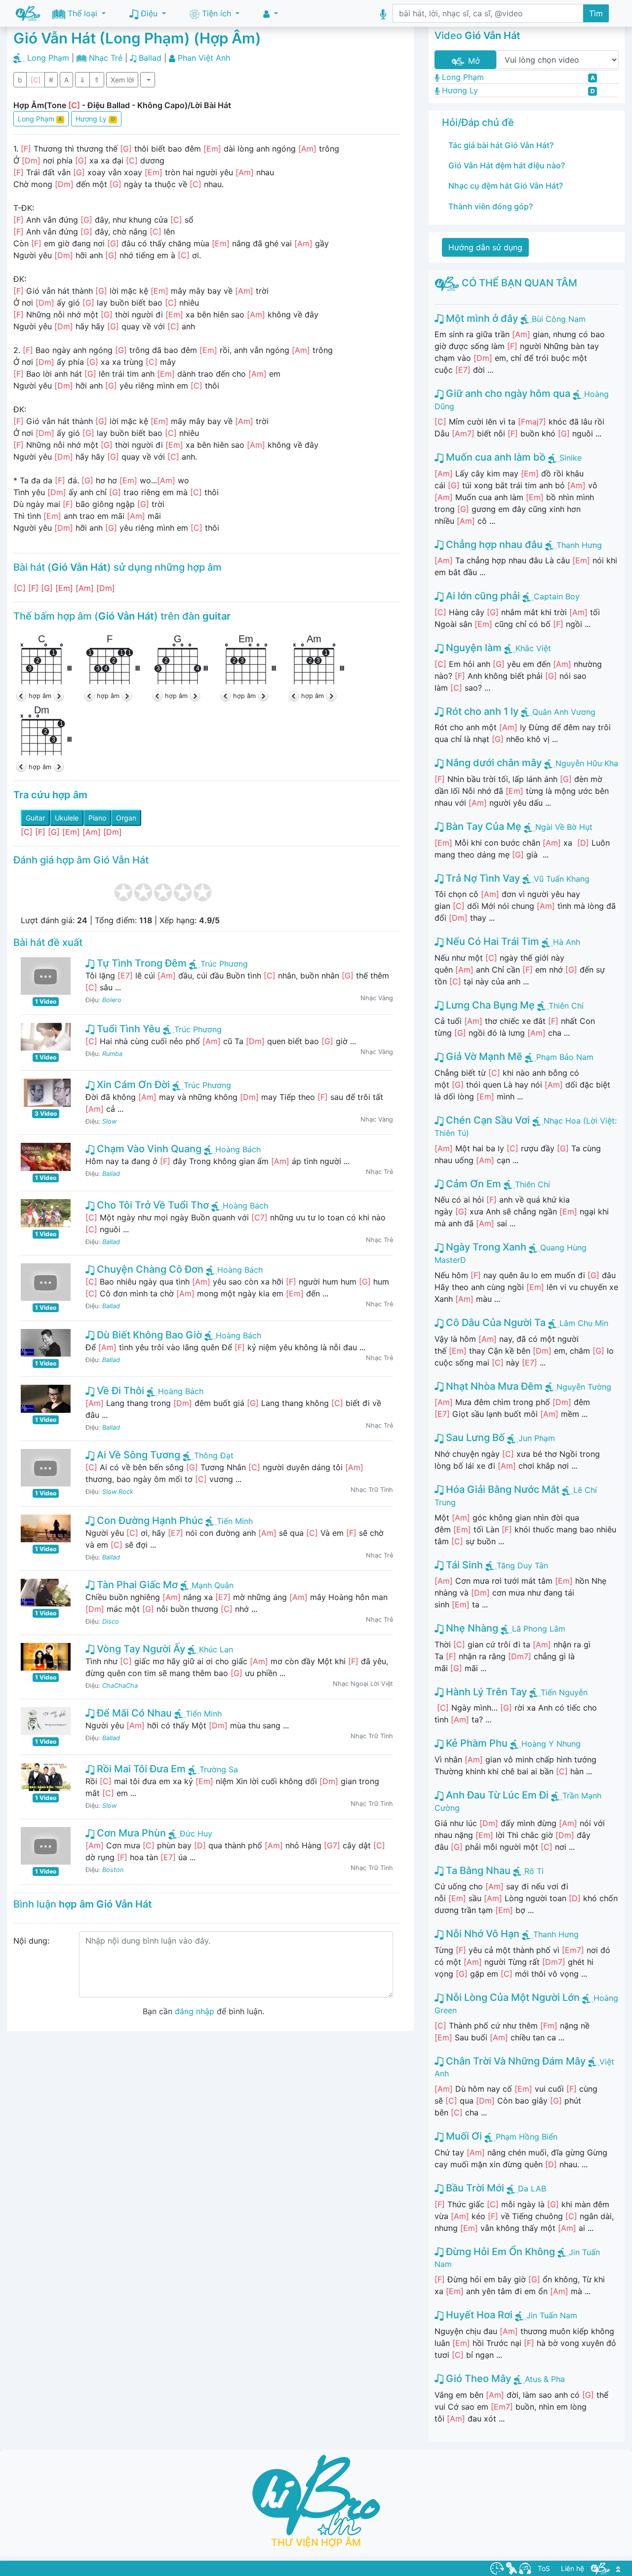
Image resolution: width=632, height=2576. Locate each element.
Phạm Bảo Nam (565, 1057)
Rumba (112, 1054)
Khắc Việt (533, 648)
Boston (113, 1870)
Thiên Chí (566, 1006)
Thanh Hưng (579, 545)
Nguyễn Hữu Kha (587, 763)
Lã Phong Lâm (539, 1629)
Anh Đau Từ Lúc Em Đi (496, 1795)
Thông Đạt (214, 1455)
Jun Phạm (537, 1438)
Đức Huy (196, 1834)
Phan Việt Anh (204, 58)
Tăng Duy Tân (522, 1565)
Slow (109, 1121)
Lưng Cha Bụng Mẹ (489, 1005)
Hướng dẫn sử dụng (485, 247)
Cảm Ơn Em (472, 1184)
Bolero (112, 1000)
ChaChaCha (120, 1686)
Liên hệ (573, 2568)
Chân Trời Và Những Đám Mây (514, 2061)
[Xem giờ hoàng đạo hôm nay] (497, 2568)
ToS (544, 2568)
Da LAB (532, 2188)
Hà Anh (567, 942)
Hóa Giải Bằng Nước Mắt (501, 1489)
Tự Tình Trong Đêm (140, 963)
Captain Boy (557, 596)
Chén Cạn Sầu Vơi (487, 1120)
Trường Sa (219, 1769)
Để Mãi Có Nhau (133, 1713)
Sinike (571, 458)
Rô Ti (534, 1871)
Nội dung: (31, 1941)
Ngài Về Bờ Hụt (564, 827)
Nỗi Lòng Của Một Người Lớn (512, 1997)
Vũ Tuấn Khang (562, 879)
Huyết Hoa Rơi (478, 2315)
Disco (111, 1621)
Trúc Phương (224, 964)
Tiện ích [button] (217, 13)
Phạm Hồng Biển (527, 2137)
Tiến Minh (235, 1521)
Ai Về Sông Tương (137, 1455)
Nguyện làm (473, 648)
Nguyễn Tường (584, 1387)
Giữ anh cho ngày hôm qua (507, 393)
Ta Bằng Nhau (477, 1871)
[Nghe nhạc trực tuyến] (525, 2568)
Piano (97, 818)
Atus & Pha (545, 2379)
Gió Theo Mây (477, 2379)
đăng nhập (195, 2011)
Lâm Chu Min (584, 1323)
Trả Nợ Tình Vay (482, 878)
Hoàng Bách (238, 1149)
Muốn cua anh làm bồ (494, 457)
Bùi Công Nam (559, 319)
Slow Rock (118, 1492)
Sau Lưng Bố (474, 1438)
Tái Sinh (463, 1565)
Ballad (150, 58)
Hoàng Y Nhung (551, 1744)
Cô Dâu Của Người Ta (494, 1323)
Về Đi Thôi (119, 1391)
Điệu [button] (149, 13)
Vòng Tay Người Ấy (140, 1649)
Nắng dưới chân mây (493, 763)
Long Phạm (48, 58)
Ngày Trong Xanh (485, 1247)
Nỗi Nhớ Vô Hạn (481, 1934)
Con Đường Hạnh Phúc (149, 1521)
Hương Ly (95, 119)
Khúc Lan (216, 1649)
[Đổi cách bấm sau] (58, 696)
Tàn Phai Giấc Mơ (136, 1585)
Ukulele (67, 818)
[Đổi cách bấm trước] (22, 696)
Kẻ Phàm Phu (475, 1743)
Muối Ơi (463, 2136)
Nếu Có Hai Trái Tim (491, 941)
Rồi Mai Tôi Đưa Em (140, 1769)
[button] (271, 14)
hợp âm (40, 696)
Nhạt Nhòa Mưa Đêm (493, 1386)
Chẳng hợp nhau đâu (493, 545)
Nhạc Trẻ (106, 58)
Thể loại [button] (82, 13)
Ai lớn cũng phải (482, 596)
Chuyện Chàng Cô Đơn (149, 1269)
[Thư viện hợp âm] (600, 2568)
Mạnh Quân (213, 1585)
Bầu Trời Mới (474, 2188)
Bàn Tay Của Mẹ (482, 826)
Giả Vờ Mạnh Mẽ (483, 1056)
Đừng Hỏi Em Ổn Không (499, 2252)
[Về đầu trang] (618, 2568)
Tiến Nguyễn (564, 1692)
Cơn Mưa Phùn (130, 1833)
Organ (126, 818)
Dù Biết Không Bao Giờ (148, 1335)
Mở (473, 61)
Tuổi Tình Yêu (127, 1029)
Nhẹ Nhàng (471, 1628)
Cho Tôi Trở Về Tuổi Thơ (152, 1205)
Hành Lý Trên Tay (485, 1692)
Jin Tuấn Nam (552, 2315)
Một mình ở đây (481, 318)
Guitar (35, 818)
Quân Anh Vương (564, 712)
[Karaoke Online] (512, 2568)
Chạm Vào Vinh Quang (148, 1149)
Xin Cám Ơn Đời (132, 1085)
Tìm (596, 13)
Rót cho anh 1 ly (481, 711)
